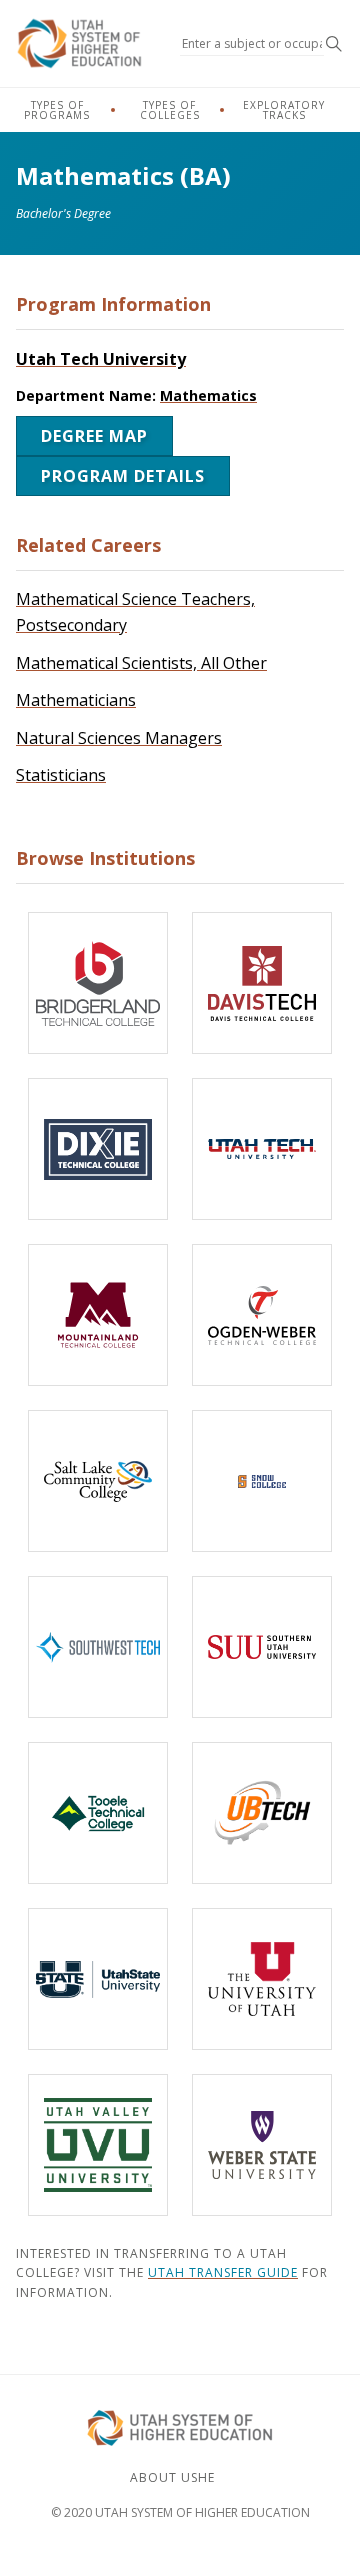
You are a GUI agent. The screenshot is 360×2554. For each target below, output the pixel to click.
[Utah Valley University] (98, 2145)
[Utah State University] (98, 1979)
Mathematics (208, 395)
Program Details (123, 476)
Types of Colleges (170, 110)
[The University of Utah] (262, 1979)
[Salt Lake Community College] (98, 1481)
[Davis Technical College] (262, 983)
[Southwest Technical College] (98, 1647)
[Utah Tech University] (262, 1149)
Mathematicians (76, 700)
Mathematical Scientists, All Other (141, 663)
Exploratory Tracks (284, 110)
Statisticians (61, 775)
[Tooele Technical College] (98, 1813)
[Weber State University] (262, 2145)
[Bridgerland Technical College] (98, 983)
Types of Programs (57, 110)
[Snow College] (262, 1481)
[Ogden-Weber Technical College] (262, 1315)
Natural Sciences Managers (119, 738)
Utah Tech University (101, 359)
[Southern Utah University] (262, 1647)
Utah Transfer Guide (223, 2272)
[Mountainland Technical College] (98, 1315)
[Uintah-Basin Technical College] (262, 1813)
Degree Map (94, 436)
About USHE (172, 2477)
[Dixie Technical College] (98, 1149)
